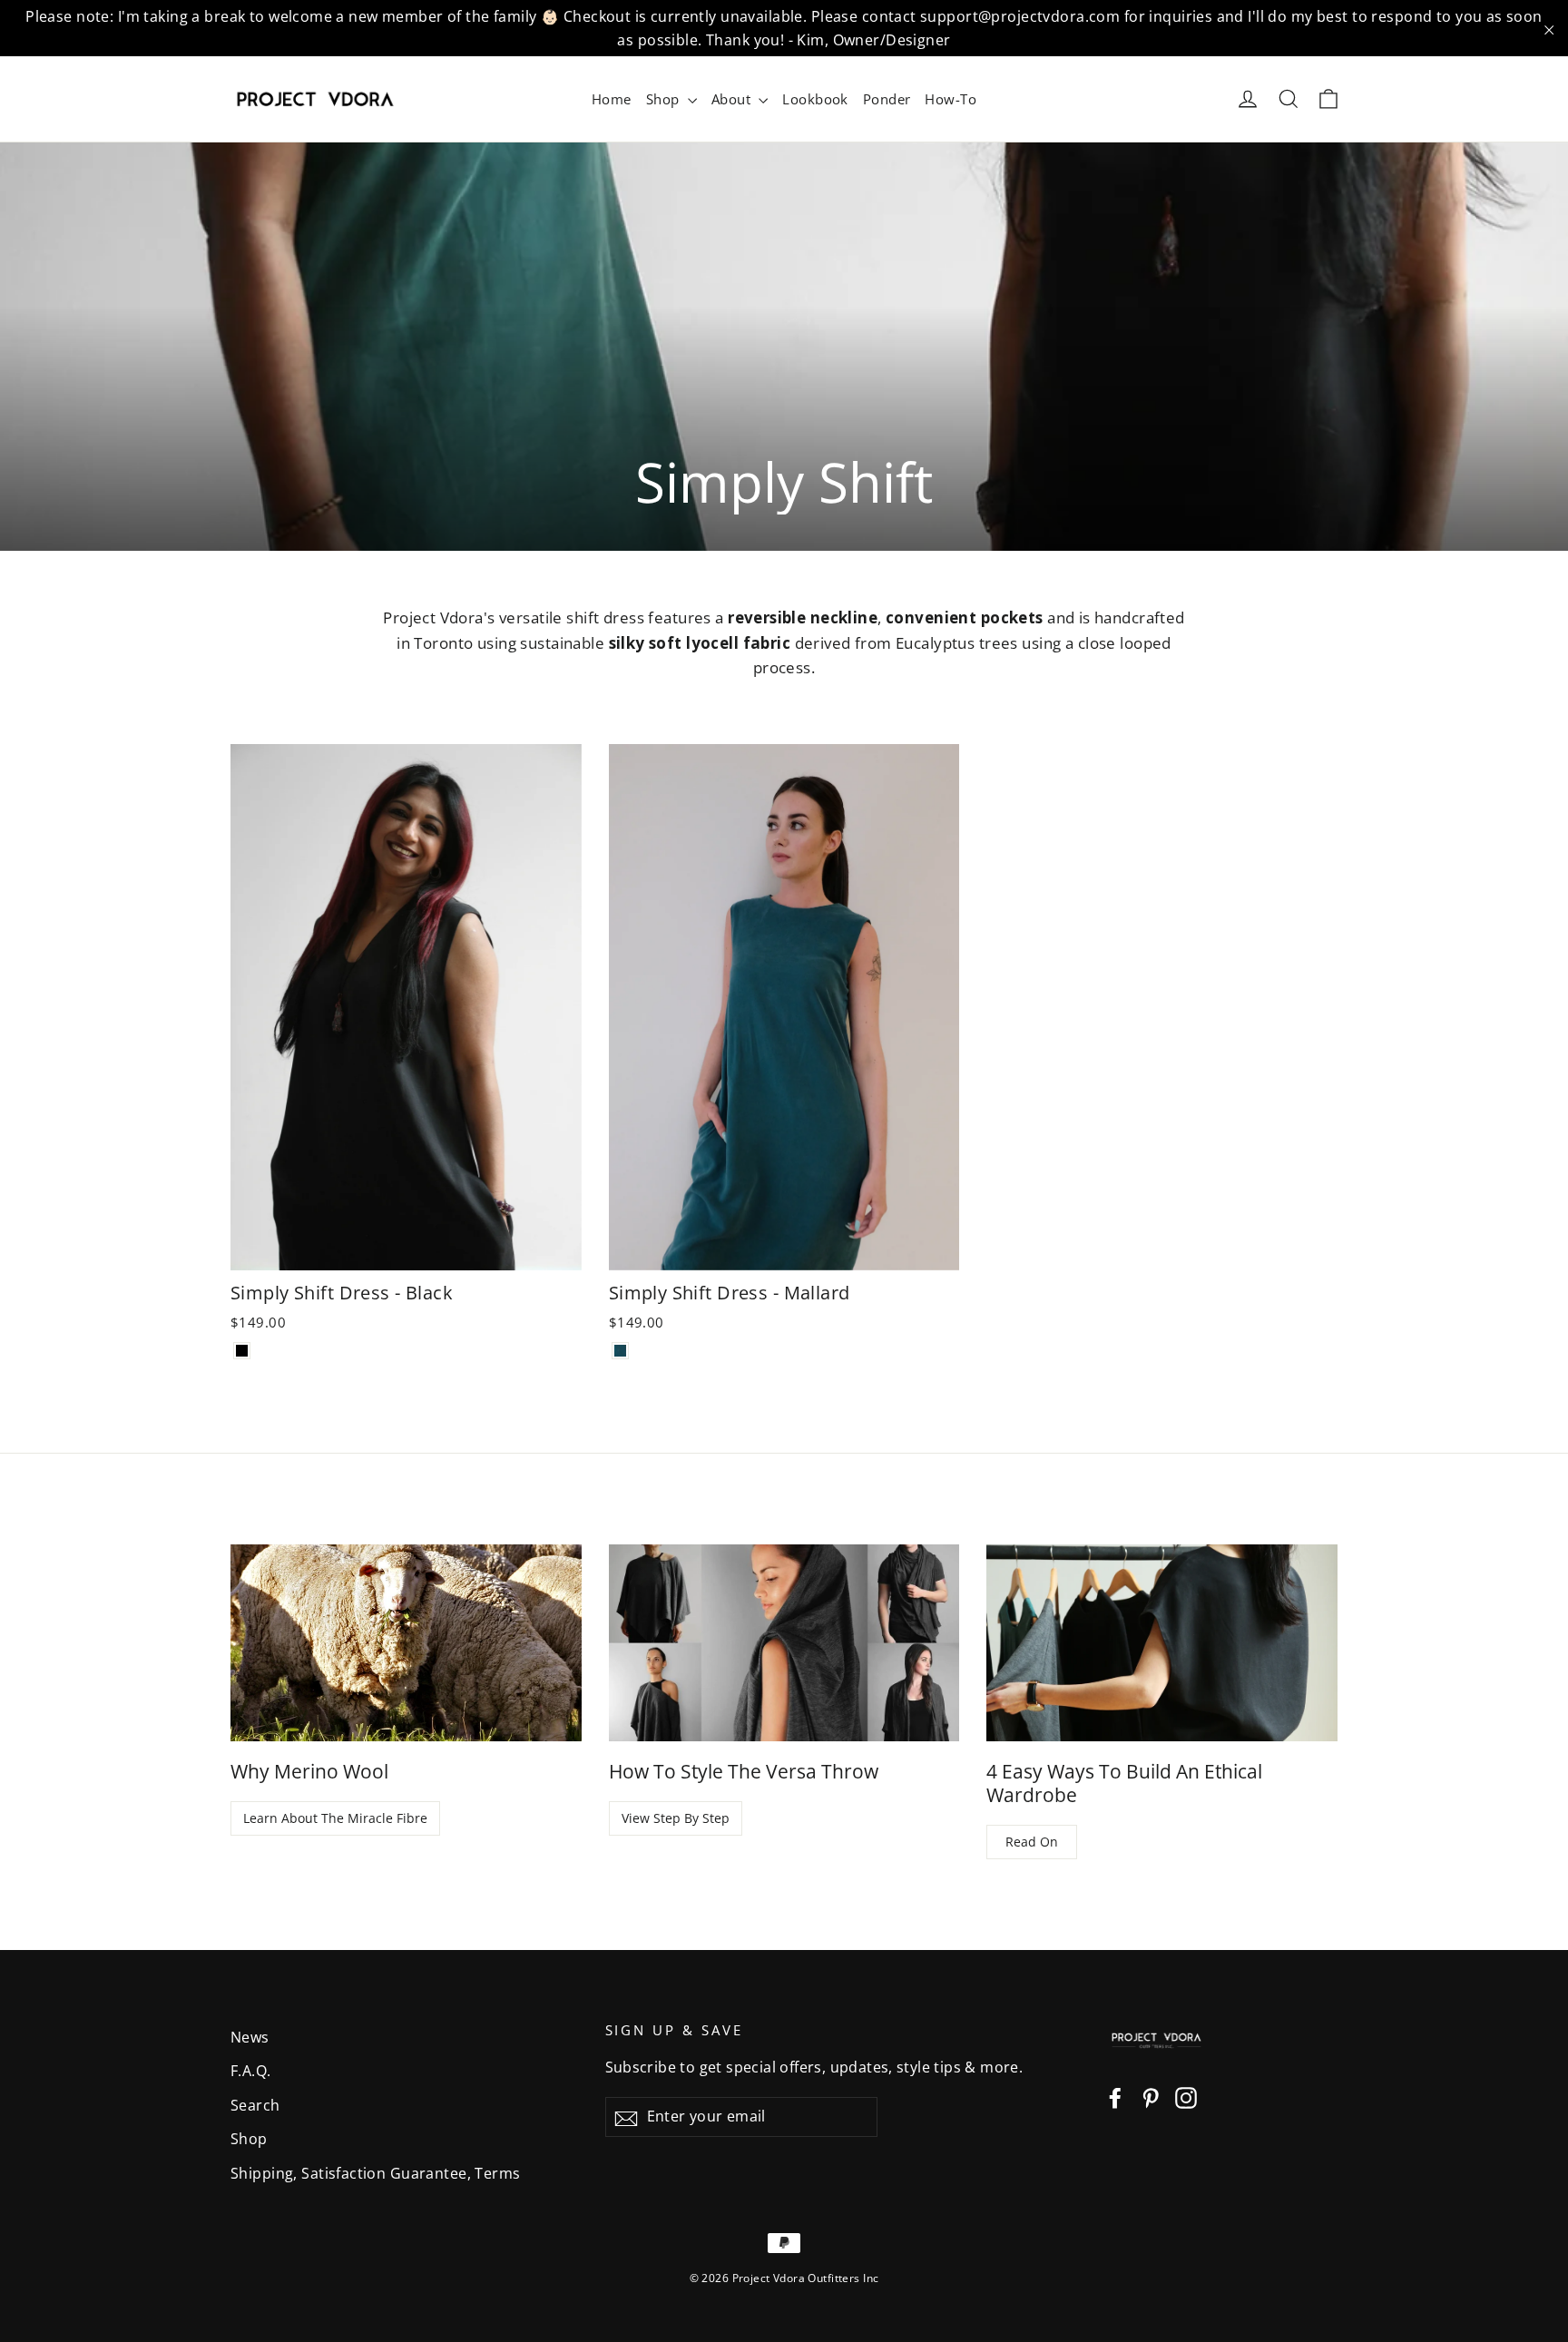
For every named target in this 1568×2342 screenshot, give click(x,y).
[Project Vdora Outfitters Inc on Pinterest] (1151, 2096)
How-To (951, 99)
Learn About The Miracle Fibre (335, 1818)
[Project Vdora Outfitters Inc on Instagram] (1186, 2096)
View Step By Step (676, 1818)
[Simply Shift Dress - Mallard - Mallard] (620, 1351)
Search (255, 2105)
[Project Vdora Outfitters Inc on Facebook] (1115, 2096)
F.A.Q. (251, 2071)
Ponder (887, 99)
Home (612, 99)
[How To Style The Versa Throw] (784, 1643)
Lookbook (815, 99)
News (250, 2037)
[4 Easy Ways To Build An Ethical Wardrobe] (1162, 1643)
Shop (665, 99)
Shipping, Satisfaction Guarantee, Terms (376, 2173)
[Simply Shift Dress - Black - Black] (242, 1351)
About (733, 99)
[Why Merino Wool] (406, 1643)
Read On (1032, 1842)
